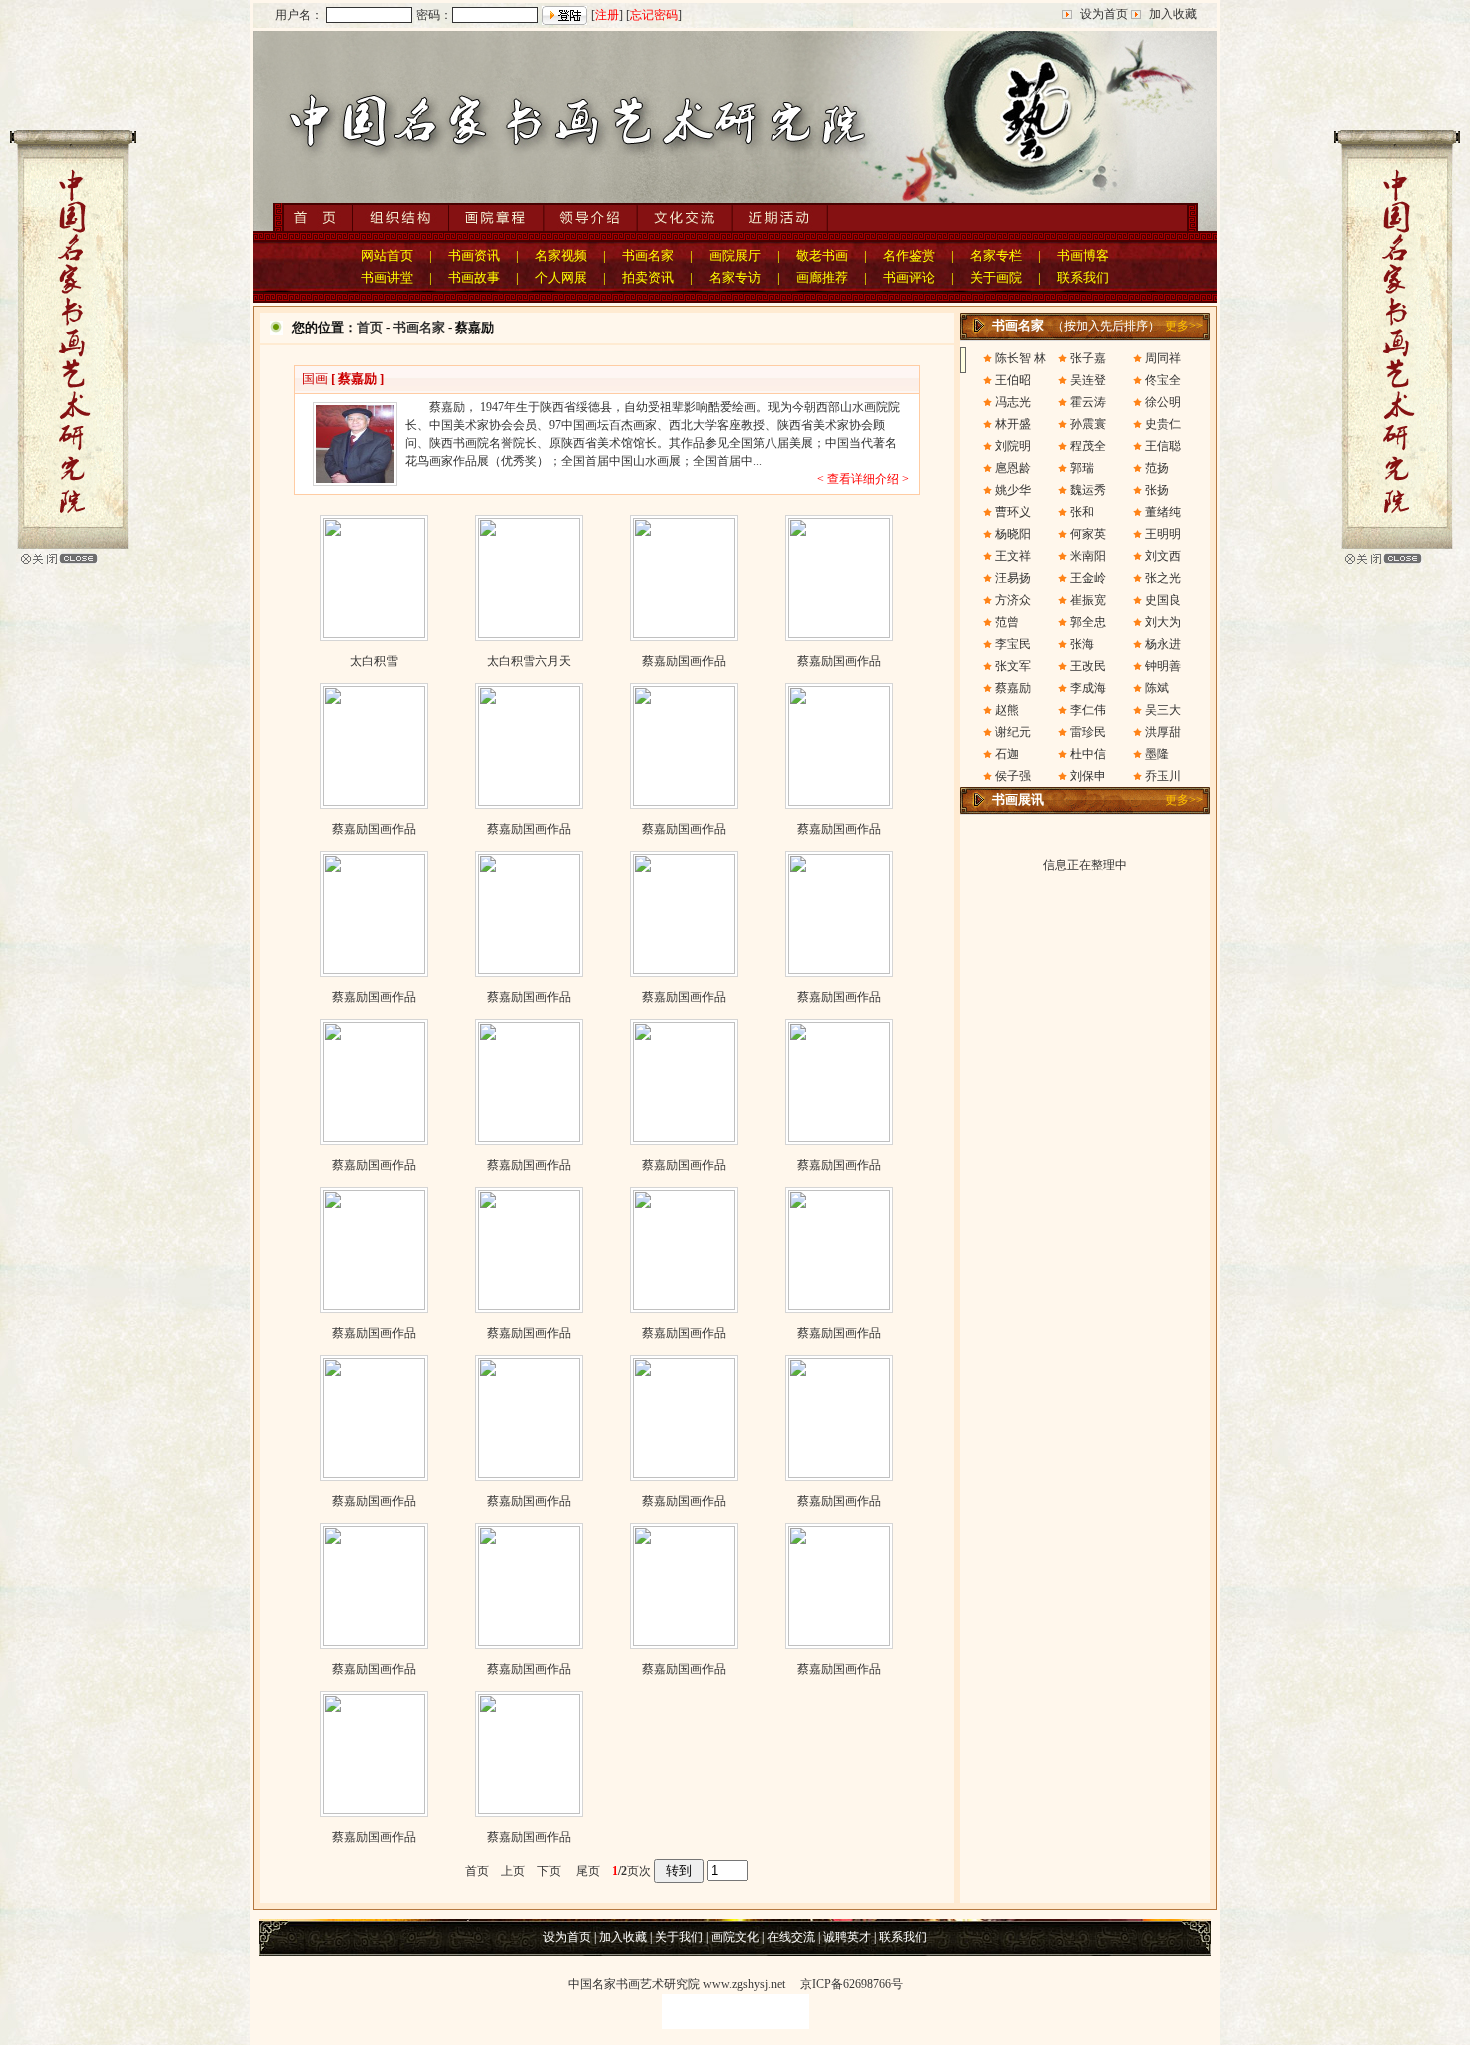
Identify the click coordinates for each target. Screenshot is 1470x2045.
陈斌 (1157, 688)
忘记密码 (654, 15)
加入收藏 (1173, 14)
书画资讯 (474, 255)
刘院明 (1013, 446)
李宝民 (1013, 644)
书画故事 (474, 277)
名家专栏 (996, 255)
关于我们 (679, 1937)
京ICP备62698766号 (851, 1984)
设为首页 (1104, 14)
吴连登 (1088, 380)
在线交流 (791, 1937)
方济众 (1013, 600)
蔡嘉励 (1013, 688)
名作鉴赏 (909, 255)
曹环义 (1013, 512)
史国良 (1163, 600)
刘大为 (1163, 622)
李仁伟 (1088, 710)
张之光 (1163, 578)
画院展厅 (735, 255)
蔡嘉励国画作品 (684, 661)
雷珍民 (1088, 732)
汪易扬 (1013, 578)
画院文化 (735, 1937)
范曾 (1007, 622)
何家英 (1088, 534)
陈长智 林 (1020, 358)
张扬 (1157, 490)
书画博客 (1083, 255)
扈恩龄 (1013, 468)
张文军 (1013, 666)
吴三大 (1163, 710)
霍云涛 (1088, 402)
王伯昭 (1013, 380)
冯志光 (1013, 402)
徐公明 (1163, 402)
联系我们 (1083, 277)
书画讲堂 (387, 277)
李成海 (1088, 688)
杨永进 (1163, 644)
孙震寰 (1088, 424)
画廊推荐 (822, 277)
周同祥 (1163, 358)
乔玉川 (1163, 776)
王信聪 (1163, 446)
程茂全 (1088, 446)
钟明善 (1163, 666)
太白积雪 (374, 661)
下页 (549, 1871)
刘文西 (1163, 556)
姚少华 (1013, 490)
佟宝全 (1163, 380)
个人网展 (561, 277)
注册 (607, 15)
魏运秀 (1088, 490)
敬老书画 (822, 255)
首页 (370, 327)
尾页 (582, 1871)
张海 (1082, 644)
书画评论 (909, 277)
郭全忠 (1088, 622)
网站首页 (387, 255)
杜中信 (1088, 754)
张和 (1082, 512)
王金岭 (1088, 578)
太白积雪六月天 (529, 661)
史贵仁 (1163, 424)
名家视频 (561, 255)
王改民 (1088, 666)
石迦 (1007, 754)
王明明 (1163, 534)
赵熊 (1007, 710)
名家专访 (735, 277)
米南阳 (1088, 556)
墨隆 (1157, 754)
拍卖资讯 (648, 277)
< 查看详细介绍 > (863, 479)
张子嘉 (1088, 358)
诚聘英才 (847, 1937)
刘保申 (1088, 776)
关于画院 (996, 277)
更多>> (1184, 326)
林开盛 (1013, 424)
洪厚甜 (1163, 732)
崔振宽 (1088, 600)
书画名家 (648, 255)
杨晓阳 (1013, 534)
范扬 (1157, 468)
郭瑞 (1082, 468)
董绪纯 (1163, 512)
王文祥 (1013, 556)
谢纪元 (1013, 732)
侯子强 (1013, 776)
